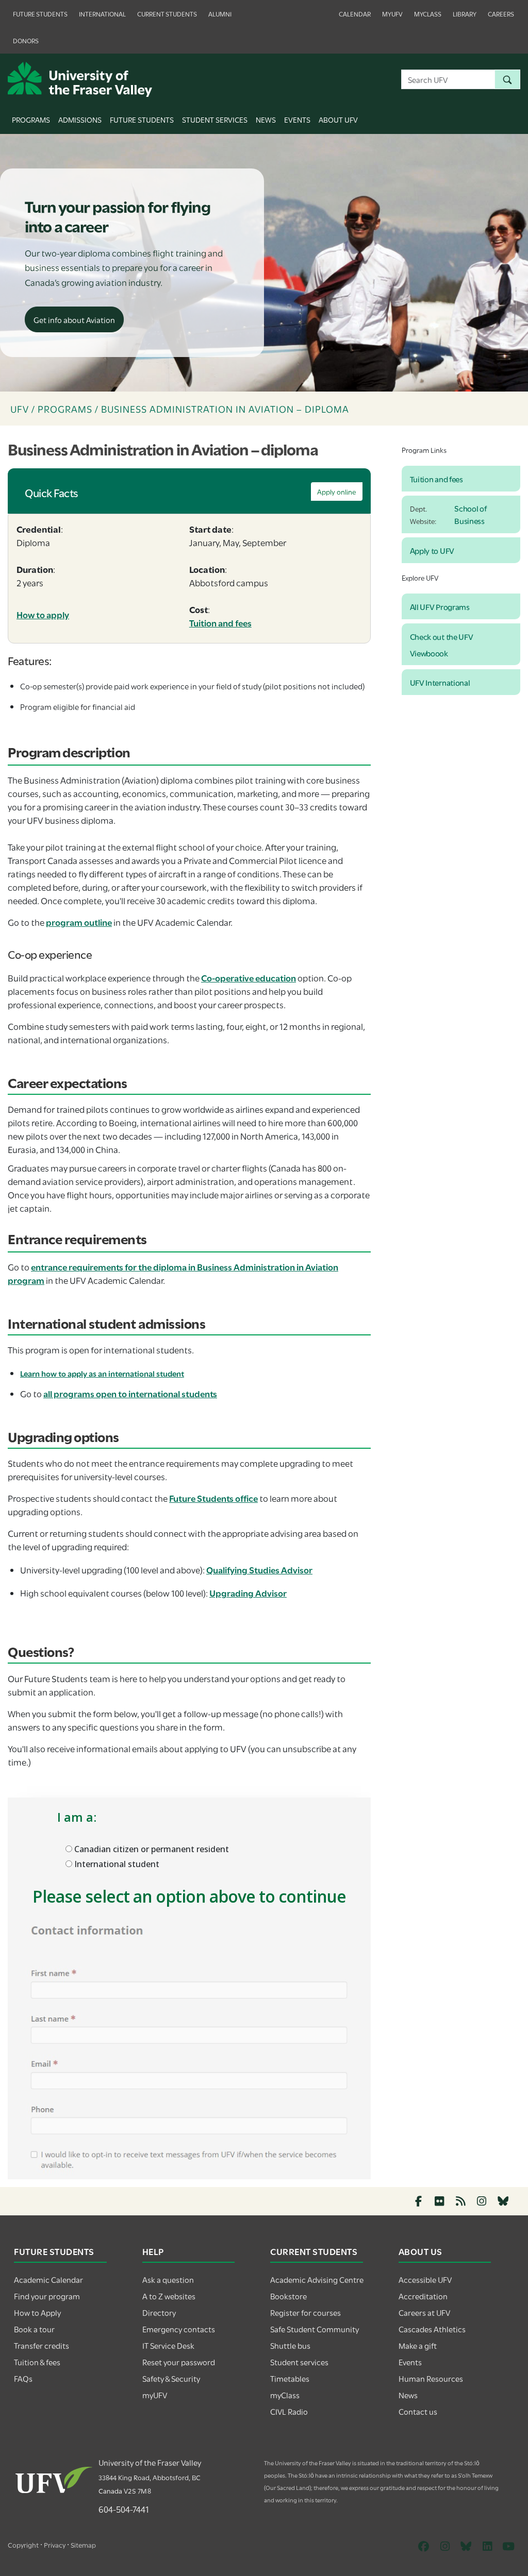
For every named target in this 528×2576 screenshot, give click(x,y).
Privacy (55, 2545)
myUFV (392, 13)
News (266, 119)
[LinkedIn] (487, 2546)
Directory (159, 2312)
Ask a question (168, 2279)
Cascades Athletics (432, 2329)
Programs (31, 119)
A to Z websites (169, 2296)
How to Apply (37, 2312)
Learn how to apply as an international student (102, 1373)
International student (116, 1864)
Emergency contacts (179, 2329)
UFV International (440, 682)
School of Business (470, 514)
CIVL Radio (289, 2411)
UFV (20, 409)
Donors (26, 40)
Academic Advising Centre (317, 2279)
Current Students (167, 13)
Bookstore (288, 2296)
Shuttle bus (290, 2345)
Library (465, 13)
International (102, 13)
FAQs (23, 2378)
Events (297, 119)
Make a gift (418, 2345)
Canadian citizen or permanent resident (151, 1849)
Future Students (40, 13)
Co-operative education (249, 978)
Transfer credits (42, 2345)
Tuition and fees (220, 623)
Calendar (355, 13)
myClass (428, 13)
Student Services (215, 119)
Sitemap (83, 2545)
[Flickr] (440, 2201)
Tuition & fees (37, 2362)
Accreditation (423, 2296)
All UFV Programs (440, 606)
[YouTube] (508, 2546)
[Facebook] (418, 2201)
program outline (79, 922)
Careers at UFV (424, 2312)
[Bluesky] (503, 2201)
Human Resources (431, 2378)
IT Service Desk (168, 2345)
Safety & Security (171, 2378)
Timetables (290, 2378)
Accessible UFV (425, 2279)
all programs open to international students (130, 1393)
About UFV (338, 119)
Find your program (47, 2296)
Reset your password (179, 2362)
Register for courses (306, 2312)
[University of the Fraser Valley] (80, 78)
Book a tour (34, 2329)
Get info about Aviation (74, 319)
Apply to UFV (432, 550)
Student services (299, 2362)
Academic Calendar (48, 2279)
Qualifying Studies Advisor (259, 1570)
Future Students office (213, 1498)
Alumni (220, 13)
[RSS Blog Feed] (461, 2201)
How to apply (43, 614)
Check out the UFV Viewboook (442, 645)
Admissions (80, 119)
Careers (501, 13)
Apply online (336, 492)
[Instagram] (482, 2201)
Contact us (418, 2411)
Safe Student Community (315, 2329)
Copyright (23, 2545)
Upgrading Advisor (248, 1593)
